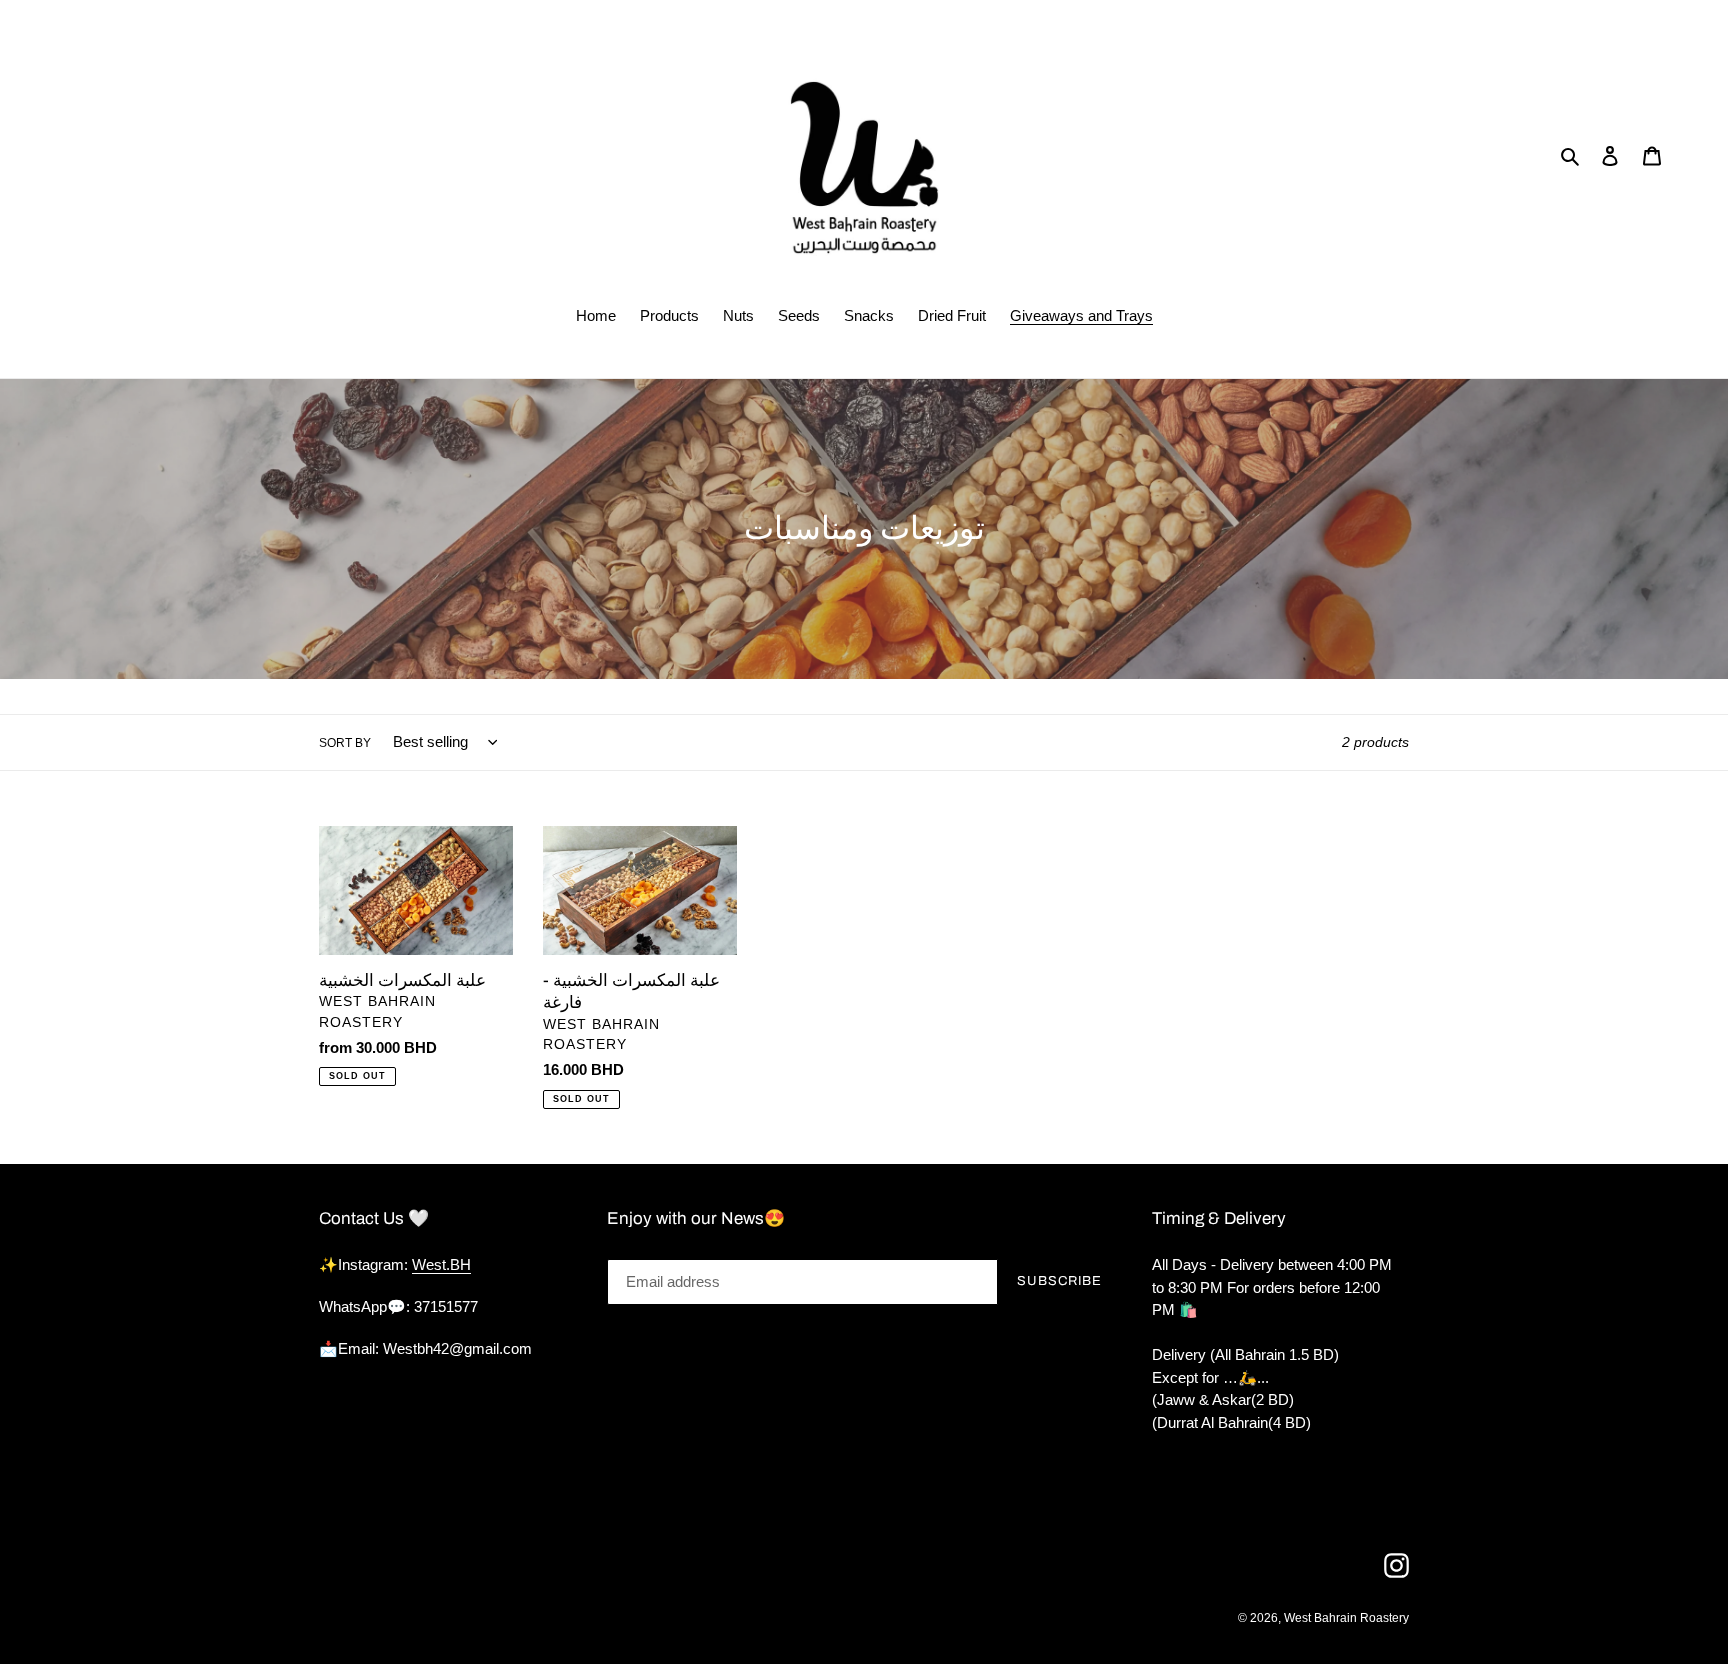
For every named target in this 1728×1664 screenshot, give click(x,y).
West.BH (441, 1264)
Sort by (345, 743)
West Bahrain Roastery (1346, 1618)
